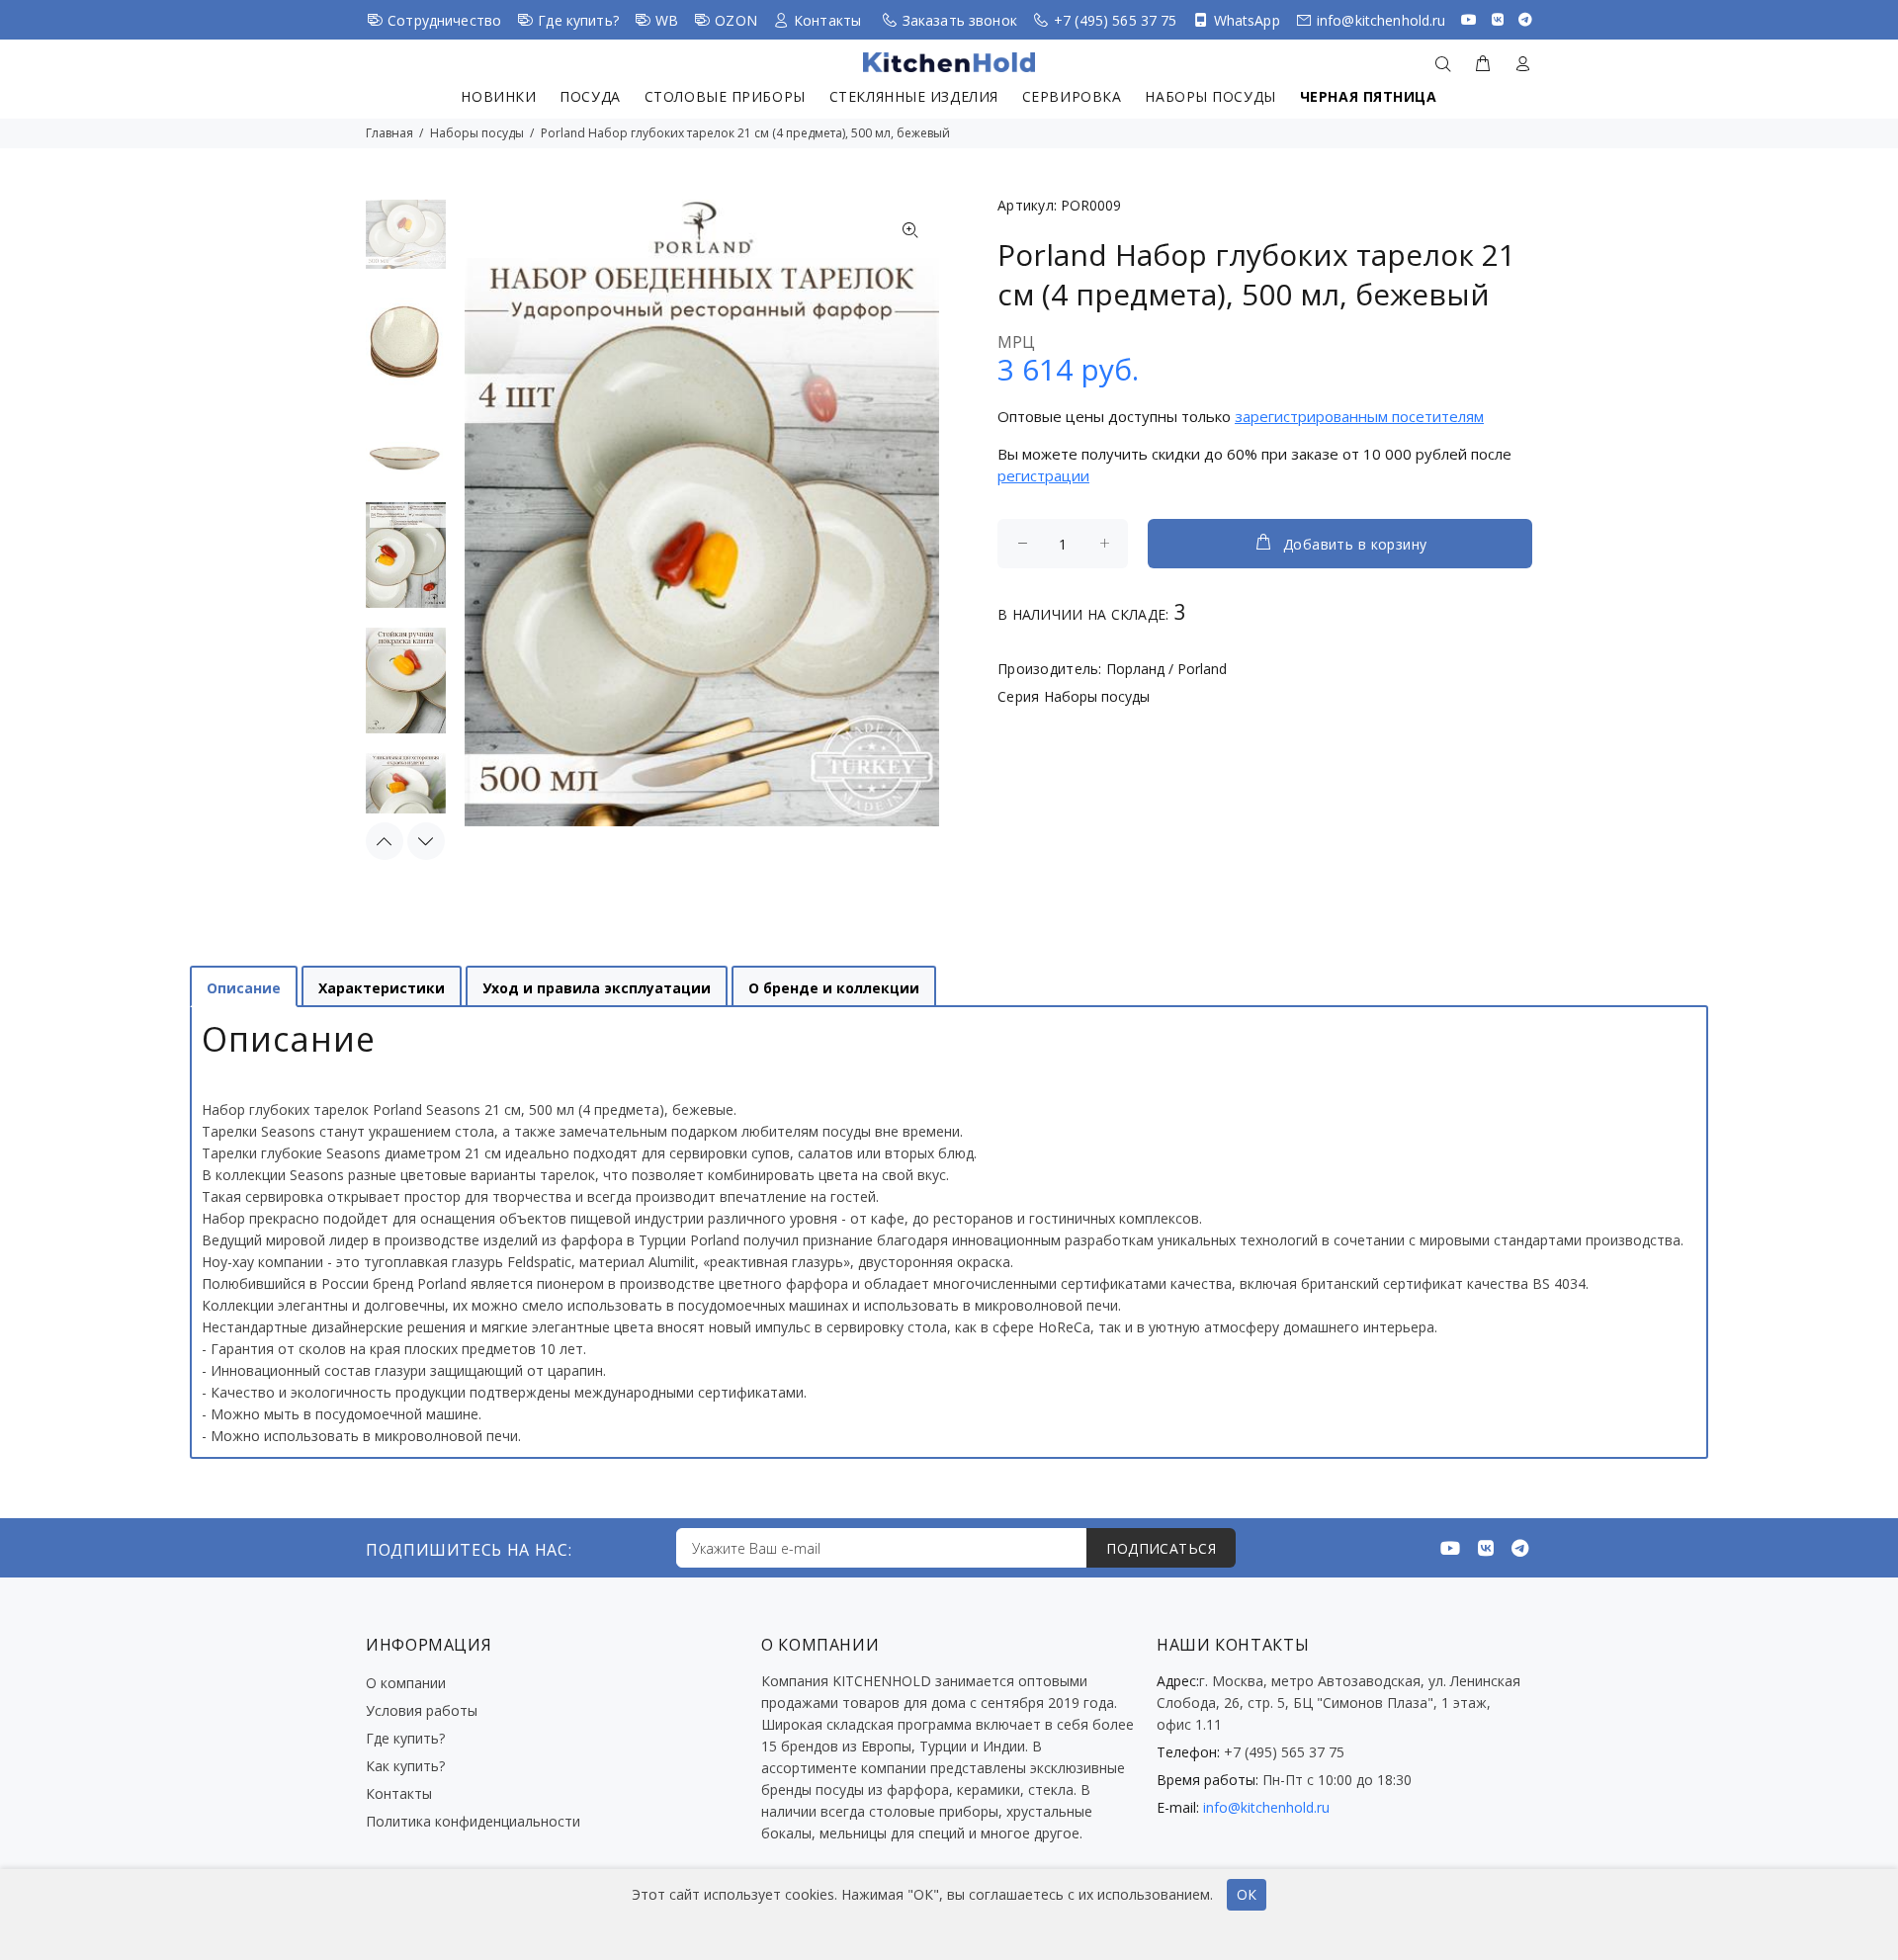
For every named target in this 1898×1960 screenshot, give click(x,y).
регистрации (1043, 475)
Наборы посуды (1210, 96)
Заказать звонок (960, 20)
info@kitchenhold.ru (1381, 20)
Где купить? (578, 20)
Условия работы (422, 1710)
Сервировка (1072, 96)
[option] (406, 226)
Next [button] (426, 841)
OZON (736, 20)
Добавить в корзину (1355, 544)
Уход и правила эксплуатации (597, 988)
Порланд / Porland (1166, 669)
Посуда (590, 96)
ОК (1247, 1894)
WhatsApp (1247, 20)
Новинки (498, 96)
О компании (406, 1683)
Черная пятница (1369, 96)
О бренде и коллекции (834, 988)
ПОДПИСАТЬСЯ (1161, 1548)
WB (667, 20)
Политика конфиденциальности (473, 1821)
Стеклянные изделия (914, 96)
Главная (389, 133)
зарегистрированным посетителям (1359, 416)
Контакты (827, 20)
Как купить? (405, 1766)
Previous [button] (385, 841)
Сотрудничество (444, 20)
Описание (244, 988)
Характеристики (382, 988)
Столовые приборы (725, 96)
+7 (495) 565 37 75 (1116, 20)
